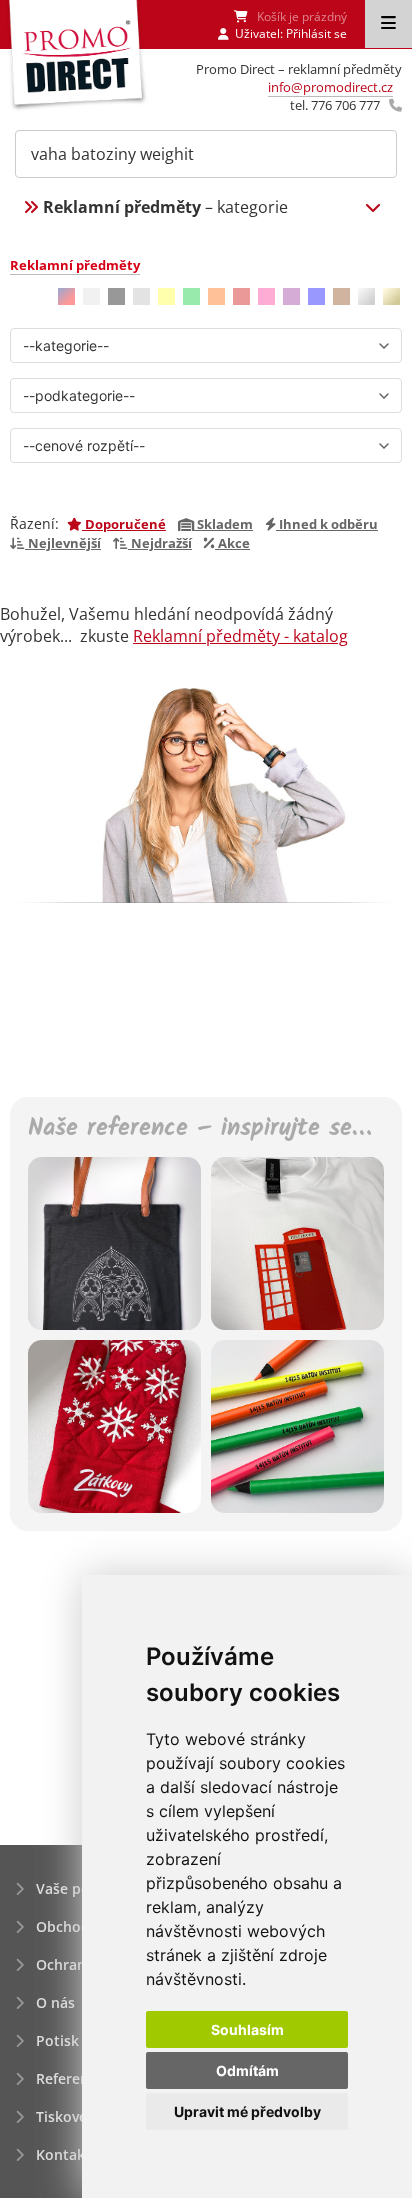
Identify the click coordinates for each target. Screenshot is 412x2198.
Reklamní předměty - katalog (240, 636)
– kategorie (165, 207)
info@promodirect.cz (330, 87)
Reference (70, 2078)
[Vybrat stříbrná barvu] (366, 296)
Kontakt (63, 2154)
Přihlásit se (316, 33)
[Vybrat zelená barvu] (191, 296)
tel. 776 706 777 (335, 105)
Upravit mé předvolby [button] (247, 2111)
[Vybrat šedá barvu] (141, 296)
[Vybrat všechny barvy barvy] (66, 296)
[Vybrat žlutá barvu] (166, 296)
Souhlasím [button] (247, 2029)
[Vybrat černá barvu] (116, 296)
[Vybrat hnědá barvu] (341, 296)
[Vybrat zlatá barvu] (391, 296)
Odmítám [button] (247, 2070)
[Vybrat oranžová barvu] (216, 296)
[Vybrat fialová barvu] (291, 296)
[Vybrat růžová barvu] (266, 296)
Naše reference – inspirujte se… (199, 1129)
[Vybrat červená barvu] (241, 296)
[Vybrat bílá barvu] (91, 296)
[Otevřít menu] (388, 24)
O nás (55, 2002)
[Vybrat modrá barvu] (316, 296)
